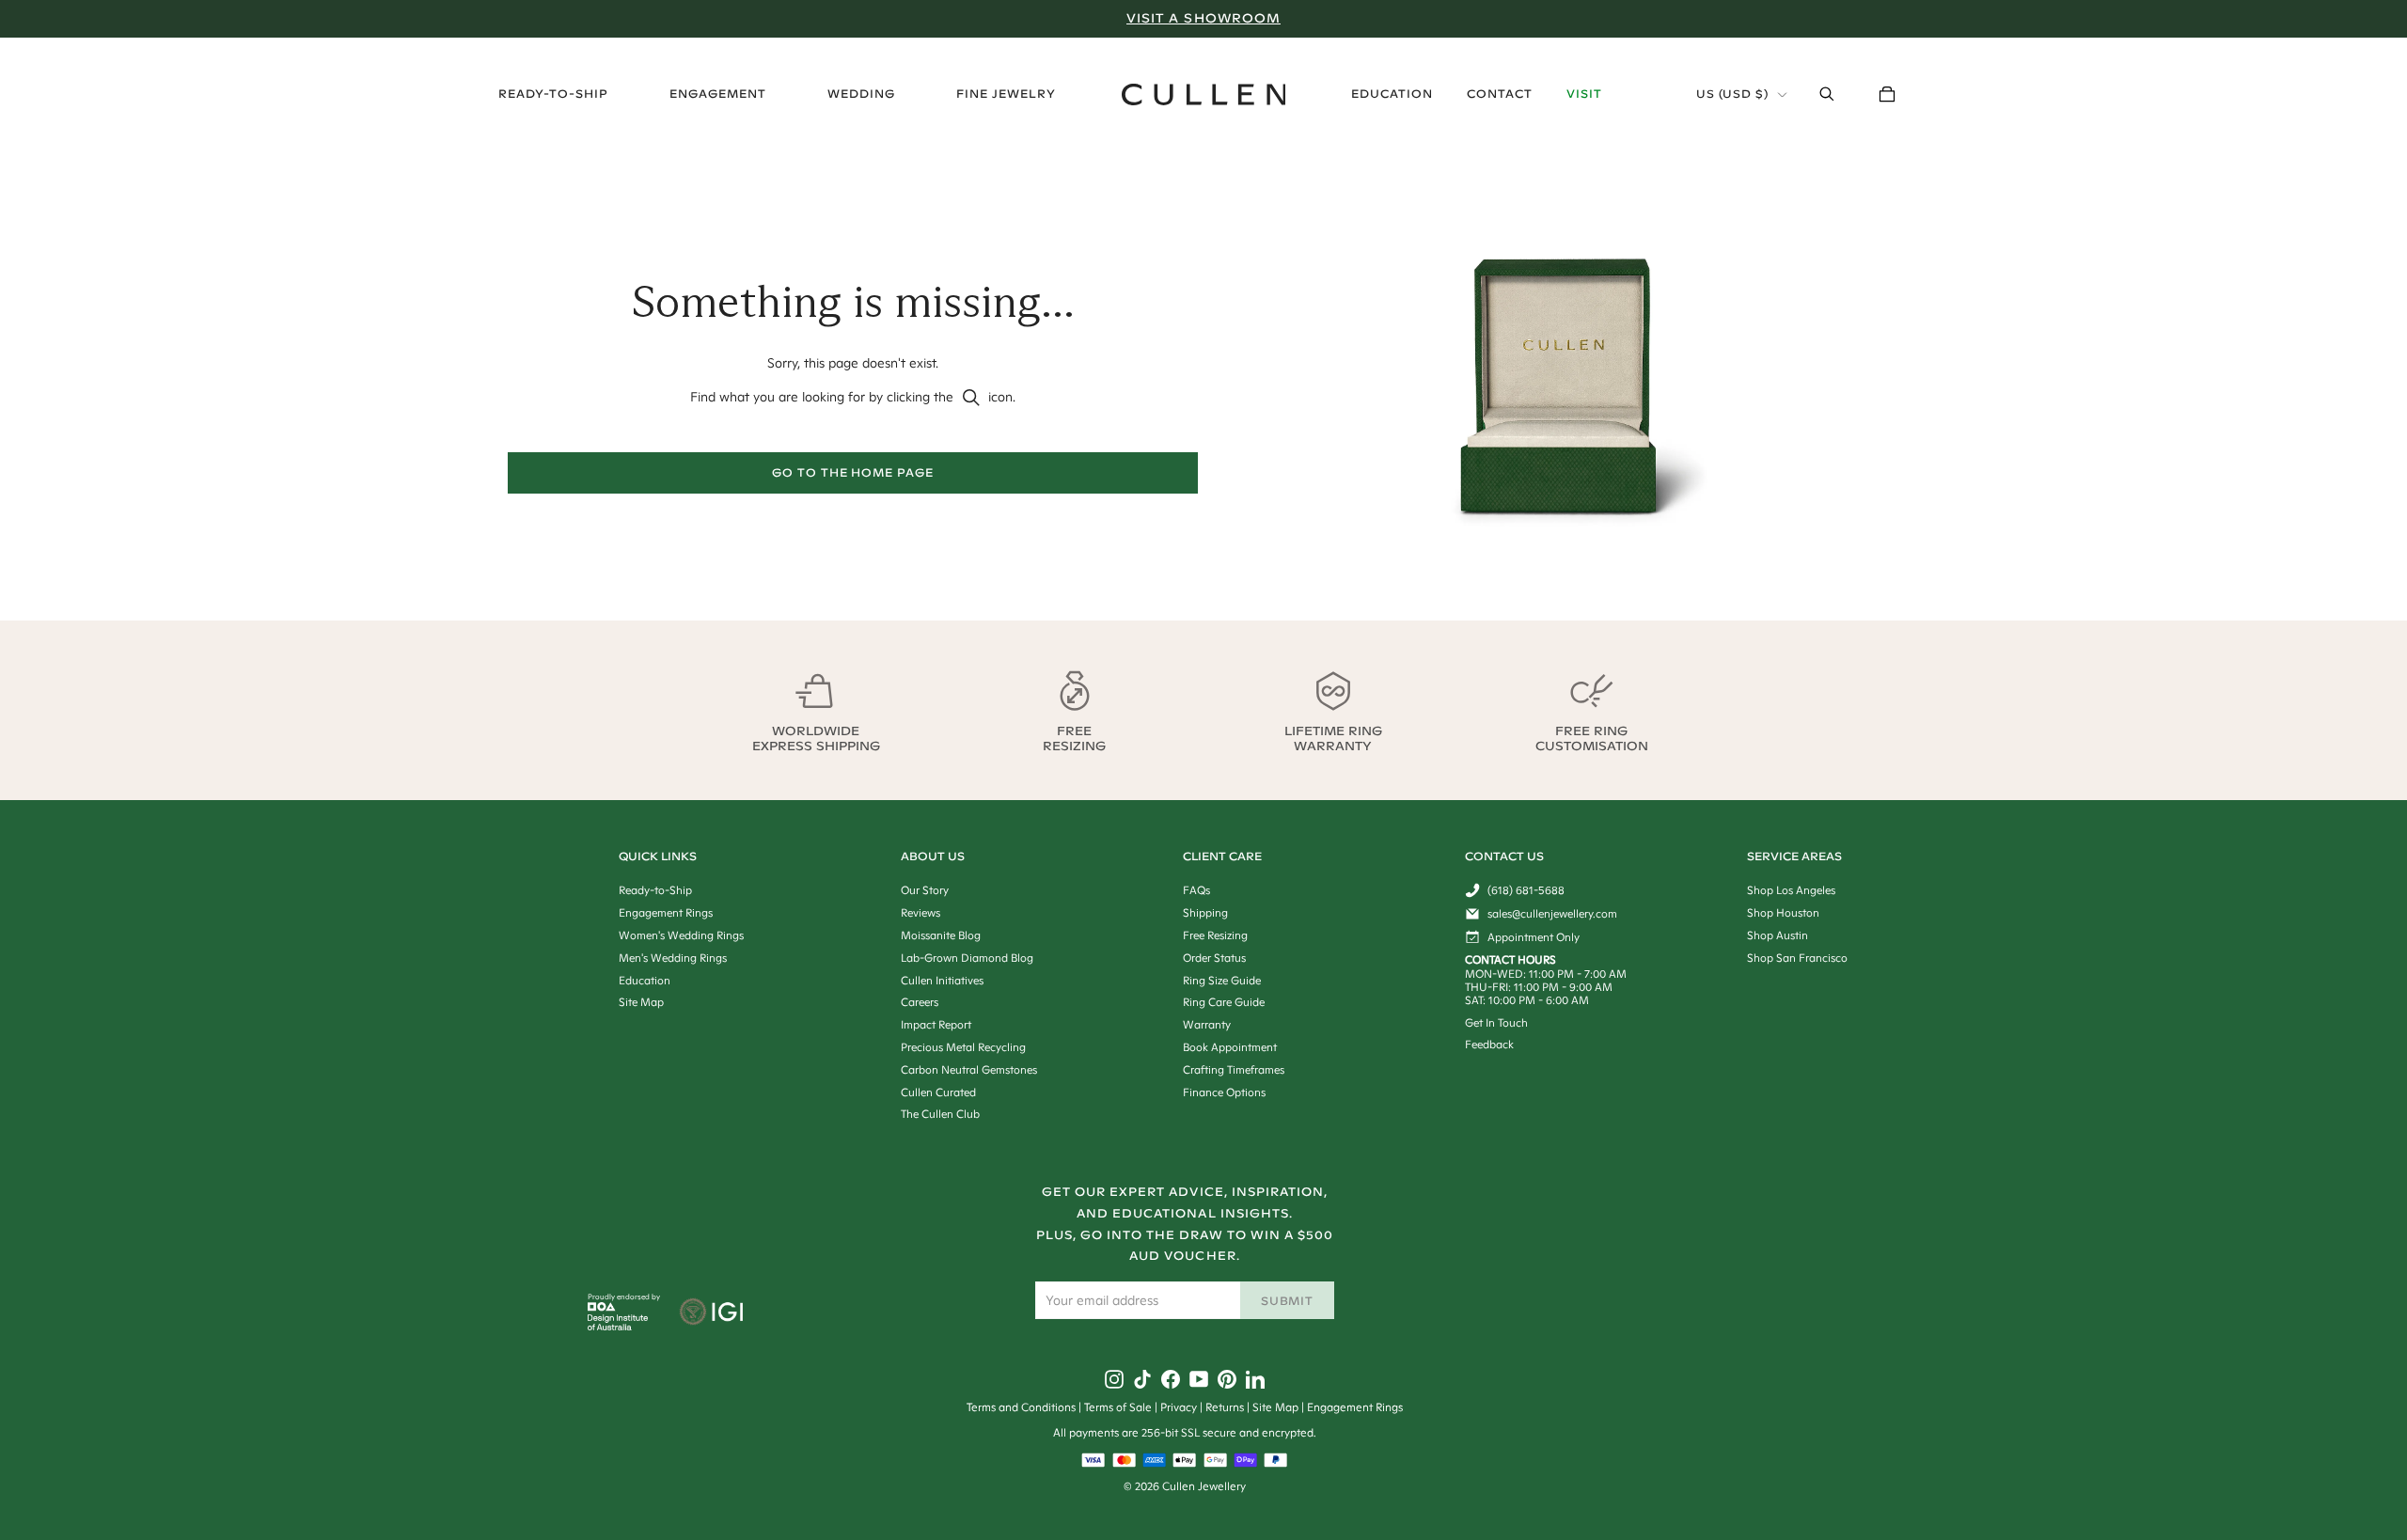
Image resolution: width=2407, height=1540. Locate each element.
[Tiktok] (1142, 1379)
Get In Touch (1496, 1022)
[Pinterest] (1227, 1379)
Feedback (1489, 1044)
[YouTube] (1199, 1379)
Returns (1225, 1407)
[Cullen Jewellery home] (1204, 94)
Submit (1288, 1301)
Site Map (1275, 1407)
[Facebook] (1171, 1379)
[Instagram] (1114, 1379)
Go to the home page (853, 472)
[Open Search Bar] (1827, 94)
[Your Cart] (1887, 94)
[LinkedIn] (1255, 1379)
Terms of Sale (1118, 1407)
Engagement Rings (1355, 1407)
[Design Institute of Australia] (618, 1326)
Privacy (1179, 1407)
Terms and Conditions (1021, 1407)
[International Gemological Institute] (713, 1313)
